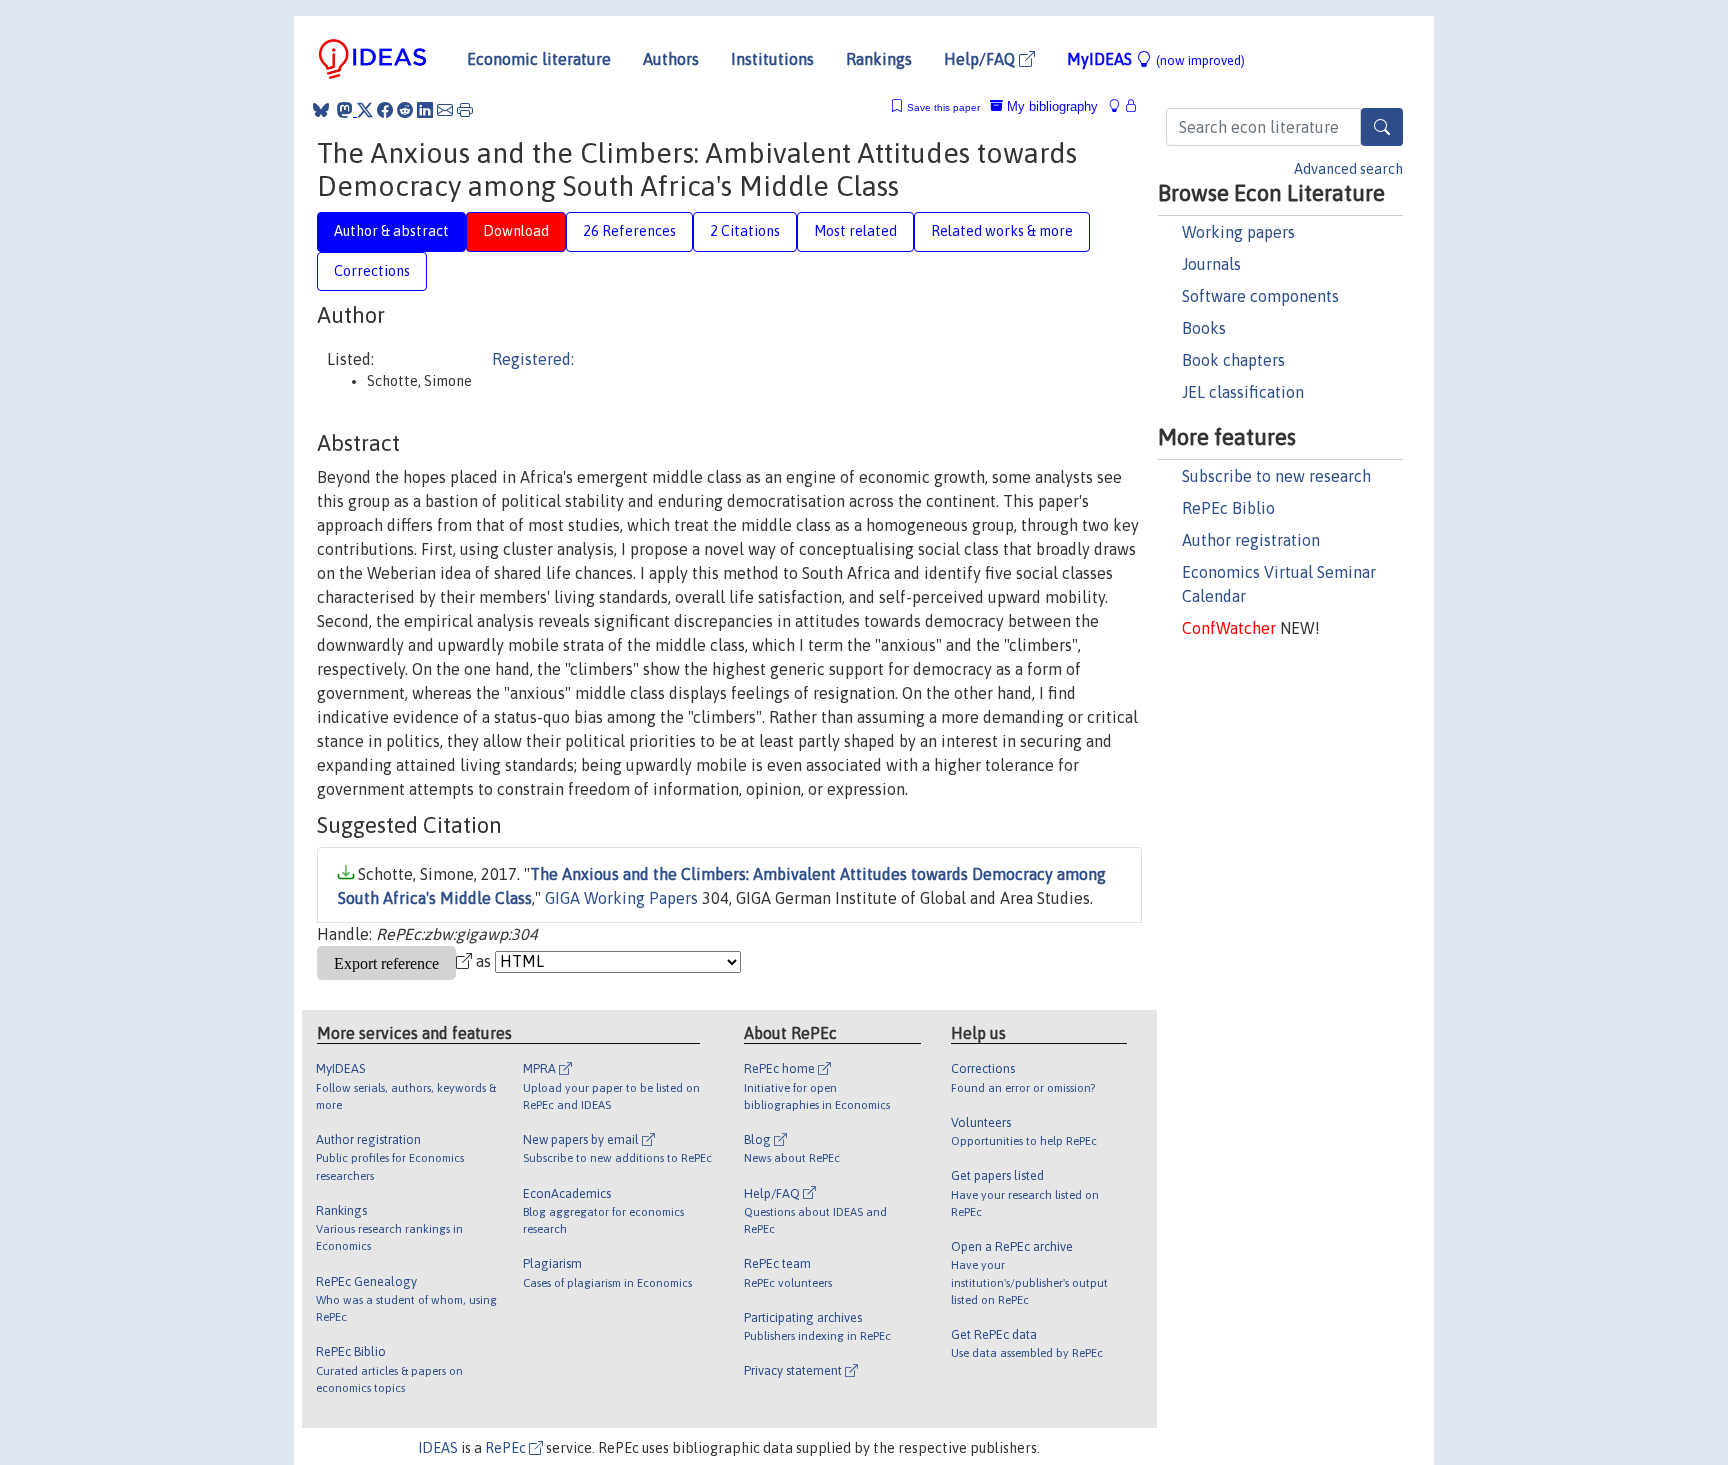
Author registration (1251, 540)
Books (1204, 328)
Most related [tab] (855, 231)
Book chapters (1233, 360)
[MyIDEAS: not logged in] (1120, 106)
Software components (1260, 296)
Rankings (879, 59)
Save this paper (943, 107)
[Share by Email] (445, 110)
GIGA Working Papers (621, 898)
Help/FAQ (981, 59)
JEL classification (1243, 392)
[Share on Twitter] (365, 110)
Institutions (772, 59)
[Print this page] (465, 110)
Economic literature (539, 59)
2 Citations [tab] (745, 231)
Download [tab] (516, 231)
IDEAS (438, 1448)
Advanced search (1348, 169)
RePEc (507, 1448)
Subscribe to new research (1276, 476)
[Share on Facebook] (385, 110)
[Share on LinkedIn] (425, 110)
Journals (1211, 264)
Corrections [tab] (372, 271)
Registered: (533, 359)
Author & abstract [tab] (391, 231)
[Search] (1382, 127)
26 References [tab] (629, 231)
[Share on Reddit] (405, 110)
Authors (671, 59)
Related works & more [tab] (1002, 231)
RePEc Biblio (1228, 508)
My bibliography (1050, 106)
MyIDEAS (1156, 59)
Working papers (1238, 232)
